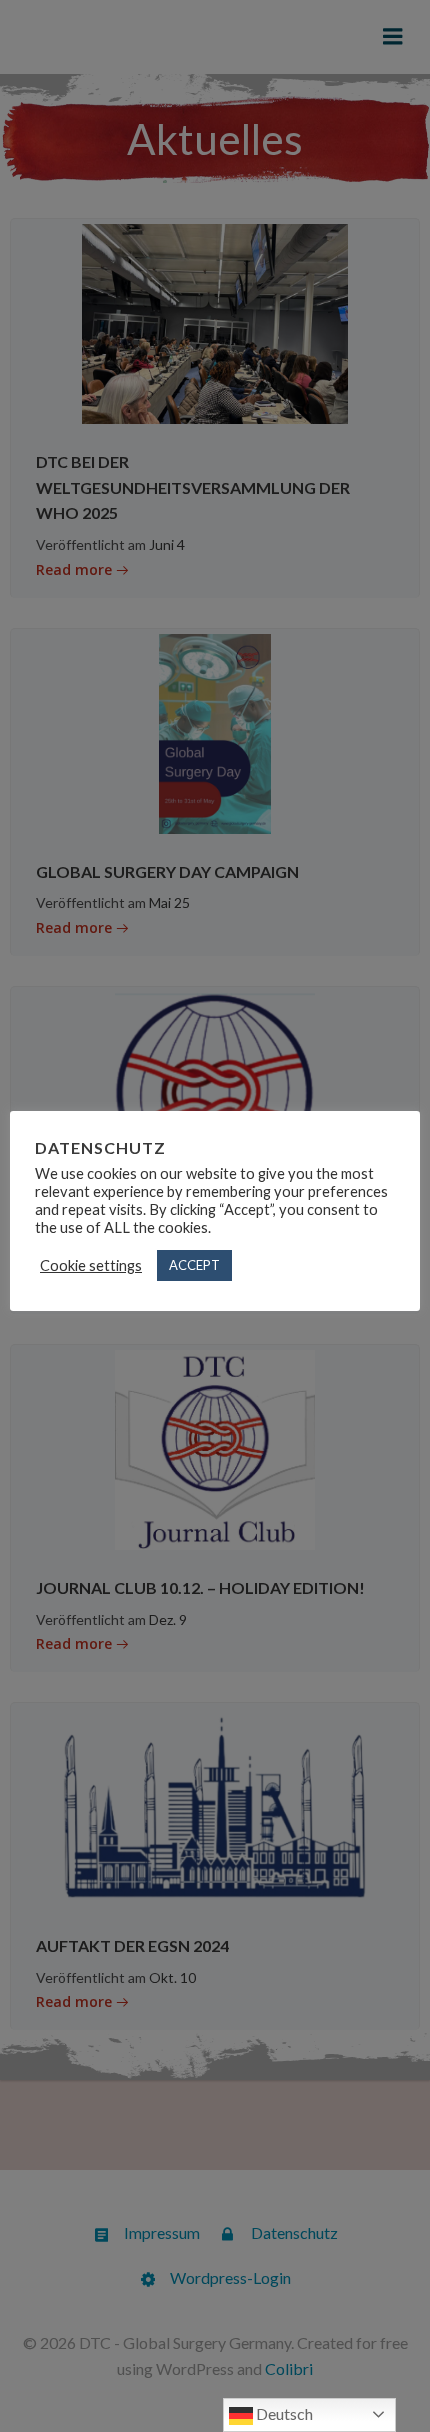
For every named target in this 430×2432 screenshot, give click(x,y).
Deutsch (283, 2413)
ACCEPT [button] (194, 1265)
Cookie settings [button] (91, 1265)
